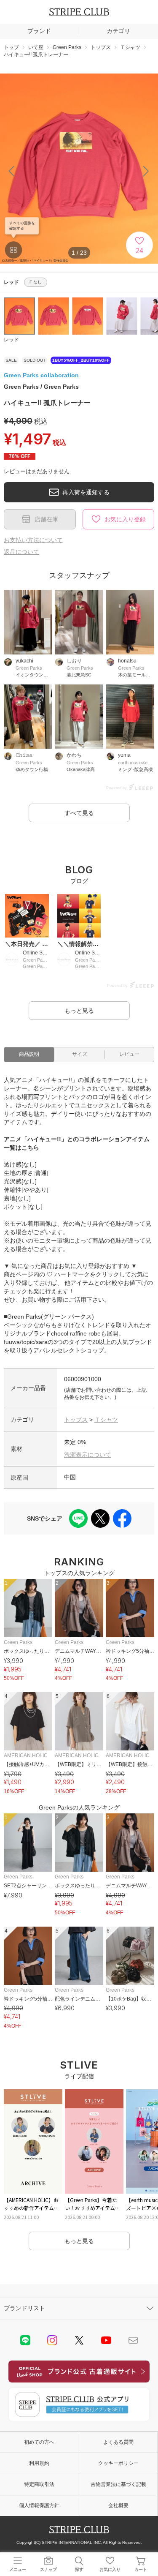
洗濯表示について (88, 1455)
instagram (52, 2340)
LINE (25, 2340)
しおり (74, 661)
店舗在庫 (46, 519)
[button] (146, 171)
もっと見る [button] (79, 1011)
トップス (76, 1420)
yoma (124, 755)
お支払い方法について (33, 540)
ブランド (39, 31)
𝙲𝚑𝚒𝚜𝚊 (24, 755)
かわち (74, 755)
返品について (21, 552)
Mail (133, 2340)
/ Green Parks (41, 387)
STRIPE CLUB (79, 12)
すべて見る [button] (79, 813)
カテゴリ (118, 31)
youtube (106, 2340)
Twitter (79, 2340)
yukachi (24, 661)
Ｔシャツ (106, 1420)
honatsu (127, 661)
